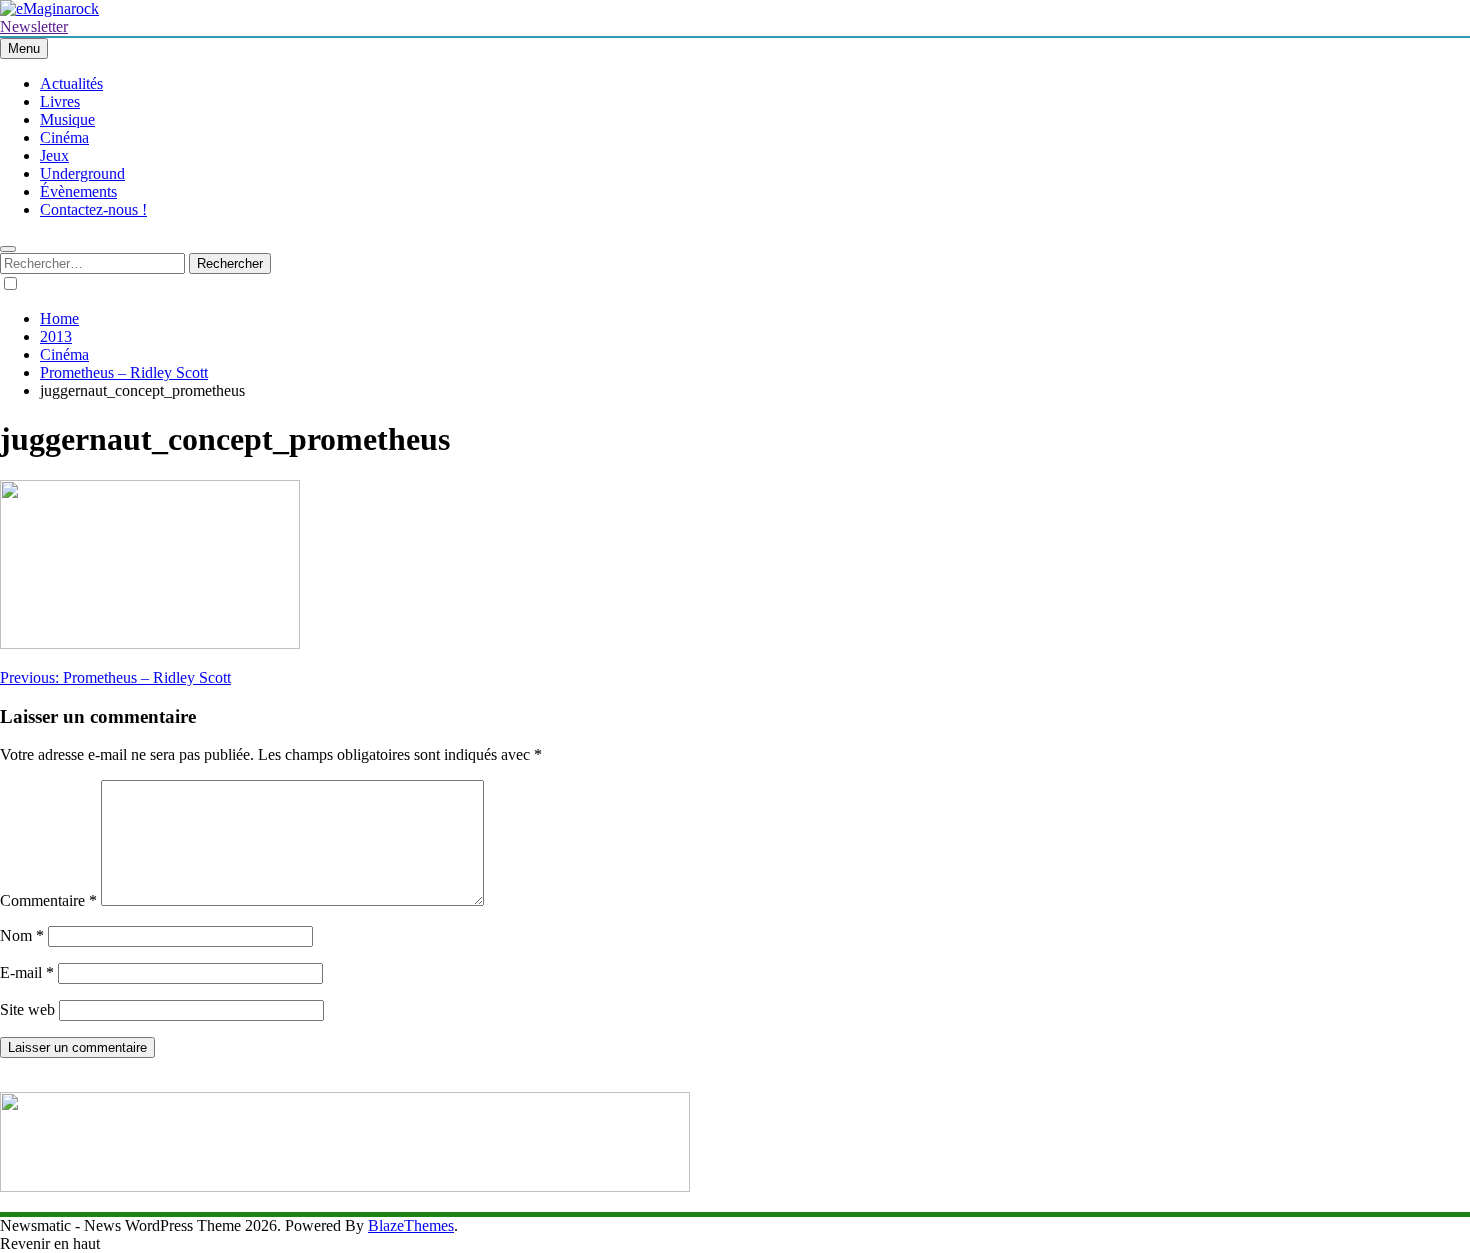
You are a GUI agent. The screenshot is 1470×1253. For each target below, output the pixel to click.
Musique (67, 119)
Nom (22, 935)
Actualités (71, 83)
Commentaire (48, 900)
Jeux (54, 155)
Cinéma (64, 137)
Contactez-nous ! (93, 209)
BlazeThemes (411, 1225)
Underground (82, 173)
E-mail (27, 972)
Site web (27, 1009)
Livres (60, 101)
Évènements (78, 191)
